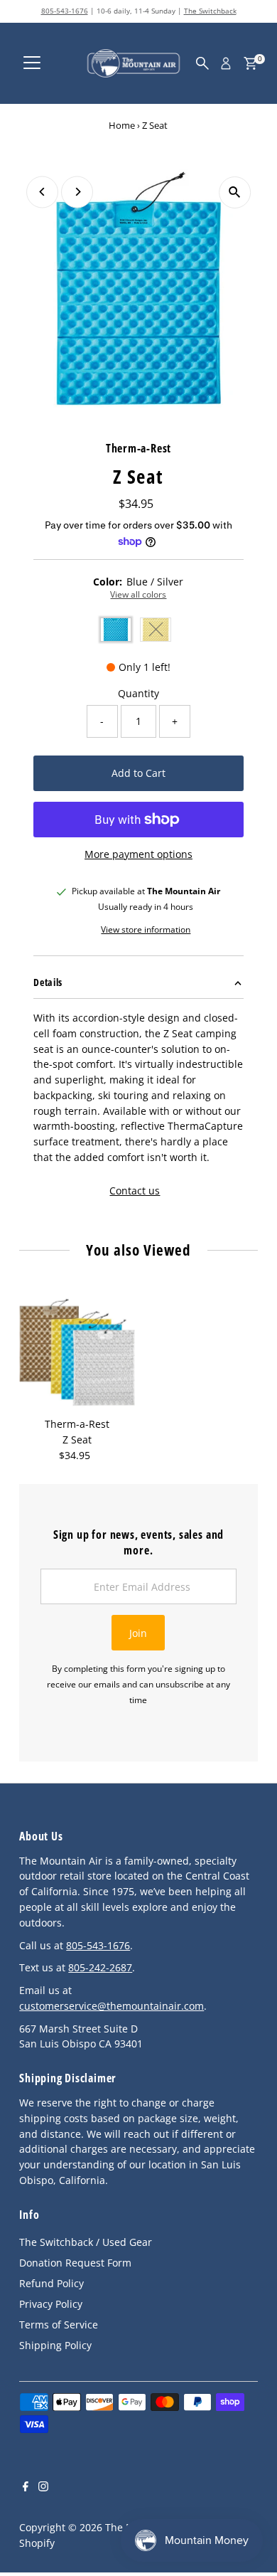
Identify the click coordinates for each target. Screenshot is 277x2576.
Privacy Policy (51, 2304)
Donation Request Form (75, 2263)
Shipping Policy (55, 2345)
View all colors (138, 595)
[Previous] (42, 192)
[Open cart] (250, 63)
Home (122, 125)
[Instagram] (43, 2488)
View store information (146, 930)
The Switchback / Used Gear (86, 2242)
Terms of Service (59, 2325)
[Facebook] (26, 2488)
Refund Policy (51, 2283)
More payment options (138, 854)
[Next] (77, 192)
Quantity (138, 693)
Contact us (135, 1191)
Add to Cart (138, 773)
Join (138, 1633)
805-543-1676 (65, 11)
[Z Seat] (77, 1353)
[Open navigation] (32, 63)
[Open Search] (202, 63)
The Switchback (210, 11)
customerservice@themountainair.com (112, 2006)
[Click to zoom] (235, 192)
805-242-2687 (100, 1967)
